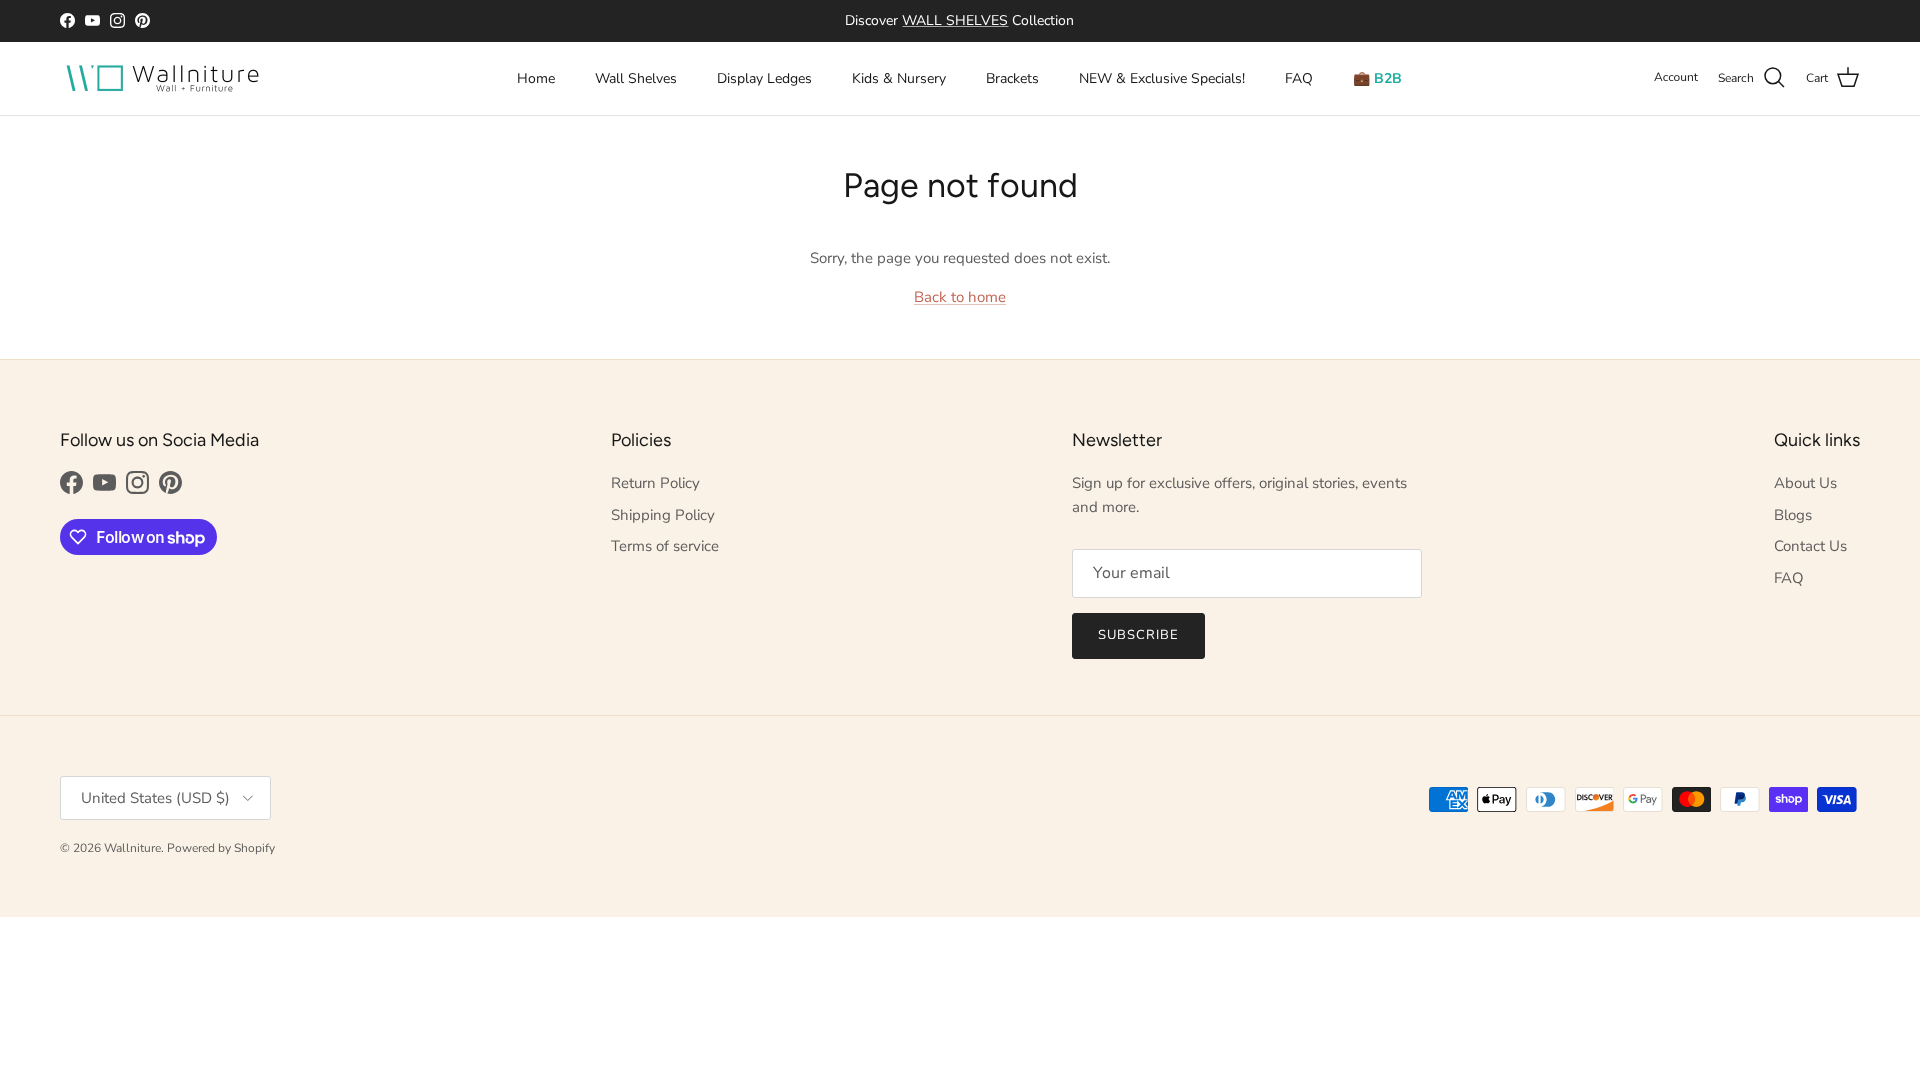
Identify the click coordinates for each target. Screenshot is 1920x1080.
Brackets (1012, 78)
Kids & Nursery (899, 78)
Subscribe (1138, 635)
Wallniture (132, 848)
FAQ (1299, 78)
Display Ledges (764, 78)
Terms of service (665, 546)
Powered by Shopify (221, 848)
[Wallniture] (165, 78)
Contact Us (1810, 546)
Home (536, 78)
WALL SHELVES (955, 20)
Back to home (960, 297)
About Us (1805, 483)
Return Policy (655, 483)
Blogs (1793, 515)
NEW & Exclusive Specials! (1162, 78)
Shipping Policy (663, 515)
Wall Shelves (636, 78)
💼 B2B (1377, 78)
